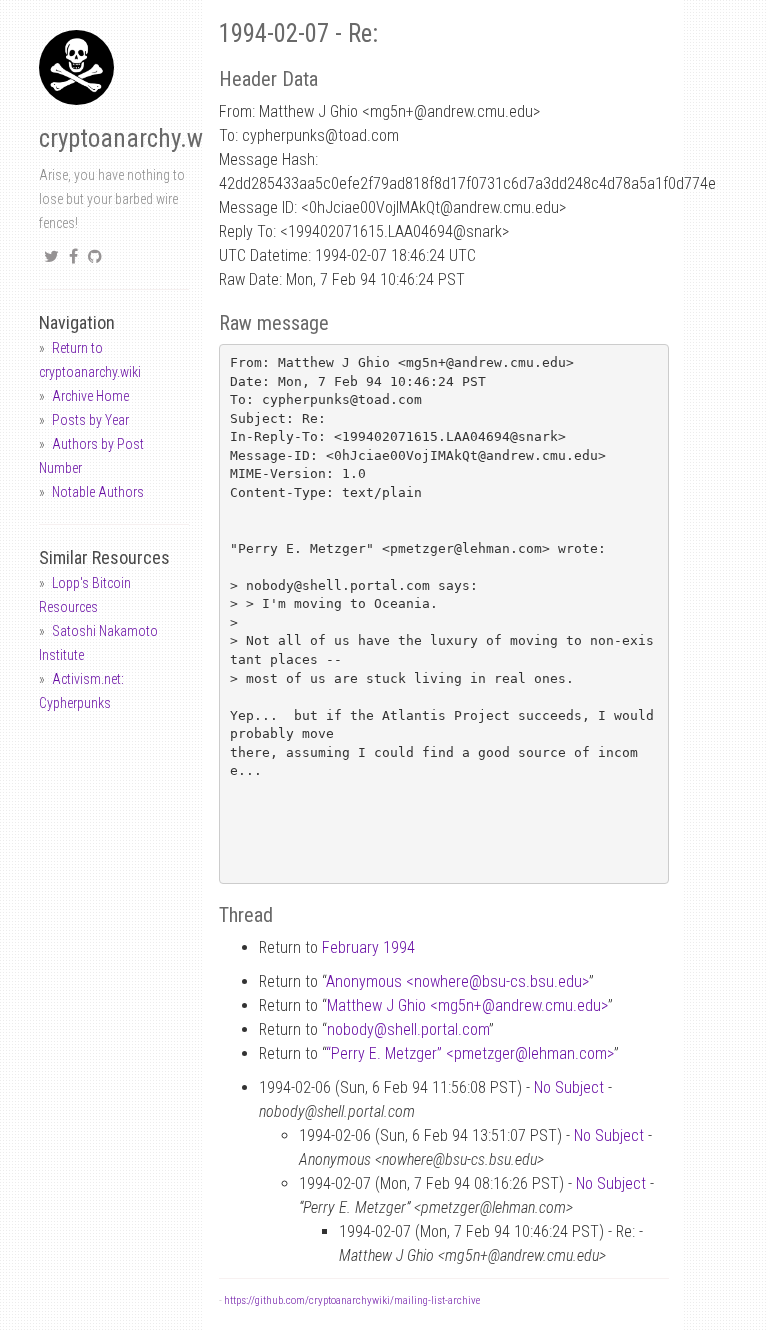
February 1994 (368, 947)
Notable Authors (98, 492)
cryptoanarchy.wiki (133, 138)
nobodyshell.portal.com (408, 1029)
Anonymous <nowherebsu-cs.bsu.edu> (457, 981)
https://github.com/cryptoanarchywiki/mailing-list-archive (352, 1300)
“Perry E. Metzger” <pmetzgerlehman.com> (470, 1053)
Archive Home (90, 396)
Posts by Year (90, 420)
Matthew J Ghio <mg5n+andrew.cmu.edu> (467, 1005)
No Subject (569, 1087)
